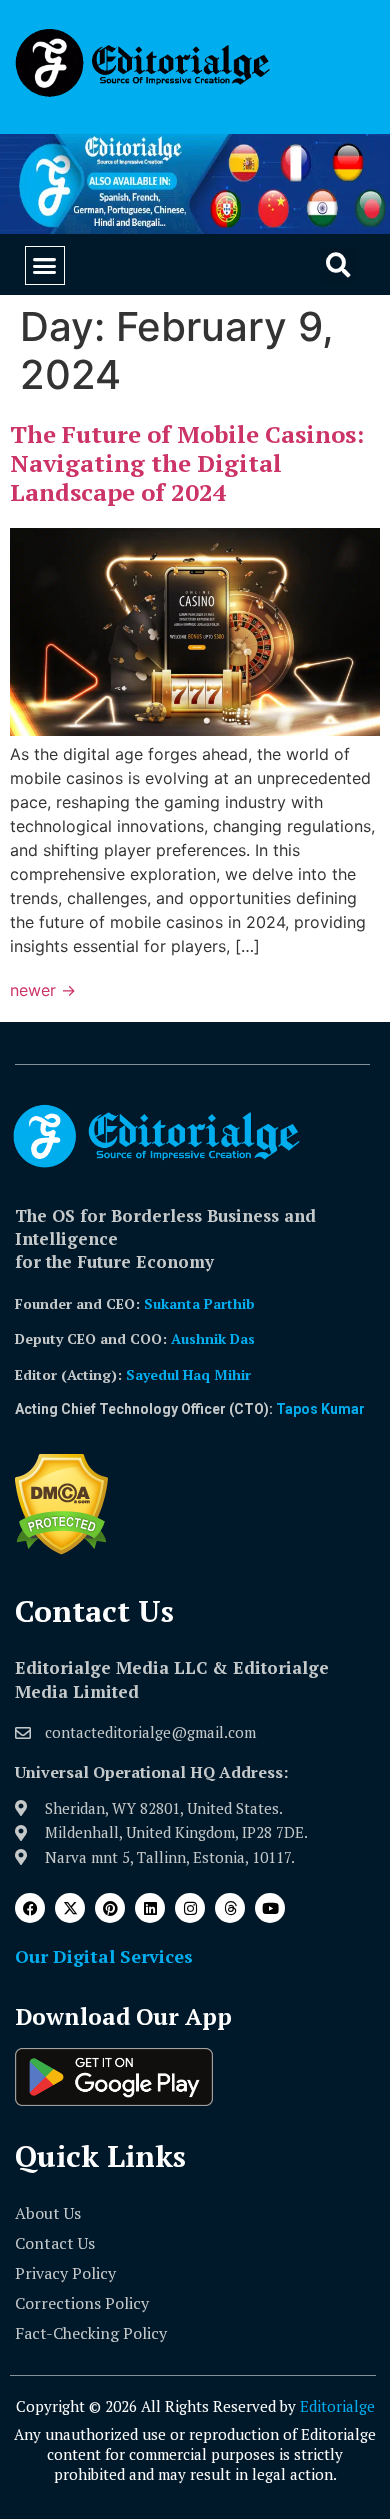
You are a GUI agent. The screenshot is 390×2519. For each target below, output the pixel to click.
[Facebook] (30, 1908)
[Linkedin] (150, 1908)
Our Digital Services (104, 1956)
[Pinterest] (110, 1908)
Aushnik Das (213, 1338)
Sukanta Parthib (199, 1303)
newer (43, 990)
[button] (45, 266)
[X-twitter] (70, 1908)
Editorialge (337, 2406)
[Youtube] (270, 1908)
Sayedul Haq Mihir (188, 1374)
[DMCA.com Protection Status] (61, 1549)
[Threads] (230, 1908)
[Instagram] (190, 1908)
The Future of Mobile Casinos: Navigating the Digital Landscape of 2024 (187, 463)
